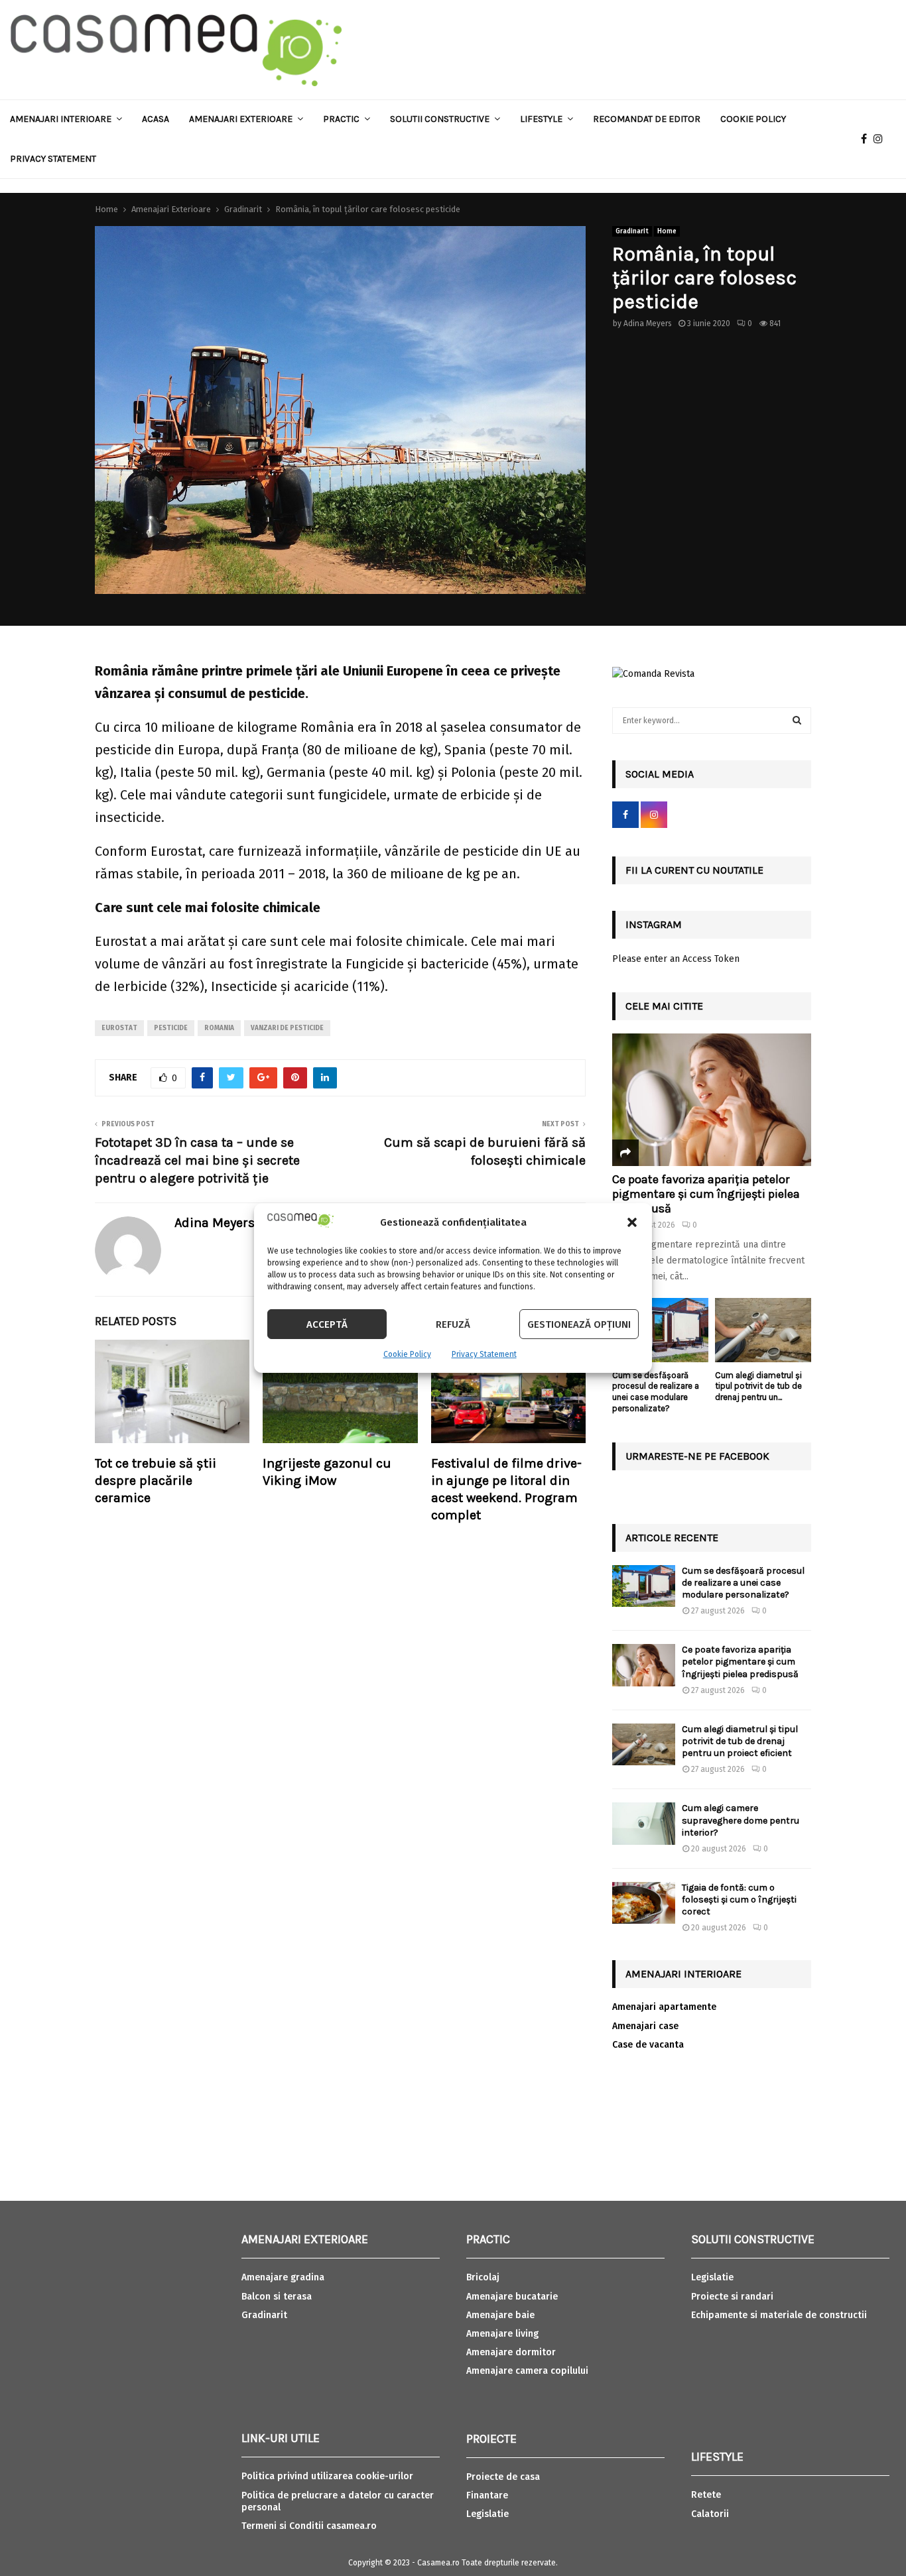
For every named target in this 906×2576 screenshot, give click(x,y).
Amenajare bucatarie (512, 2297)
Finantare (487, 2495)
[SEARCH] (797, 721)
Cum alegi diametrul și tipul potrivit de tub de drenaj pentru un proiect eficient (740, 1741)
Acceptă (327, 1324)
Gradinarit (632, 231)
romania (219, 1028)
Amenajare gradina (283, 2277)
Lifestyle (541, 119)
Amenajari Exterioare (241, 119)
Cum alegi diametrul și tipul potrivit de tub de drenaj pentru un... (758, 1386)
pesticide (171, 1028)
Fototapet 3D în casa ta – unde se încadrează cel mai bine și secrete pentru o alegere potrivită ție (197, 1160)
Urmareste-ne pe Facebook (697, 1456)
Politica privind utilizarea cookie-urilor (327, 2476)
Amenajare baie (500, 2315)
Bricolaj (483, 2277)
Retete (706, 2495)
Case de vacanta (648, 2045)
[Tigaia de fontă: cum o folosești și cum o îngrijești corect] (644, 1903)
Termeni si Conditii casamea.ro (309, 2526)
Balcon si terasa (277, 2297)
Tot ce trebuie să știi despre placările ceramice (156, 1481)
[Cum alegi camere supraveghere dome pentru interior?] (644, 1823)
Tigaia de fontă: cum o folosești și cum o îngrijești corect (739, 1900)
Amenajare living (502, 2334)
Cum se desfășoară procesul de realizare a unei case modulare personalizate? (656, 1392)
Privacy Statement (484, 1354)
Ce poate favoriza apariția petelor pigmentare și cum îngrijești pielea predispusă (706, 1194)
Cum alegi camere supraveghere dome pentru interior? (741, 1820)
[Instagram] (881, 139)
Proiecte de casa (503, 2477)
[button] (632, 1222)
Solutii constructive (440, 119)
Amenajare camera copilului (527, 2371)
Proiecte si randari (732, 2297)
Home (667, 231)
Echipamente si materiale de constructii (779, 2315)
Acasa (156, 119)
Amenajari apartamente (664, 2007)
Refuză (453, 1324)
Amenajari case (645, 2026)
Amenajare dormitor (511, 2352)
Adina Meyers (648, 323)
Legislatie (487, 2514)
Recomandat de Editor (647, 119)
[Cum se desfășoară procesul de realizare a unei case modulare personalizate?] (660, 1330)
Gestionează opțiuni (579, 1324)
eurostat (119, 1028)
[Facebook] (867, 139)
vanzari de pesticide (287, 1028)
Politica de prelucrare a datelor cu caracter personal (338, 2501)
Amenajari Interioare (61, 119)
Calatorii (710, 2514)
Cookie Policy (407, 1354)
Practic (341, 119)
